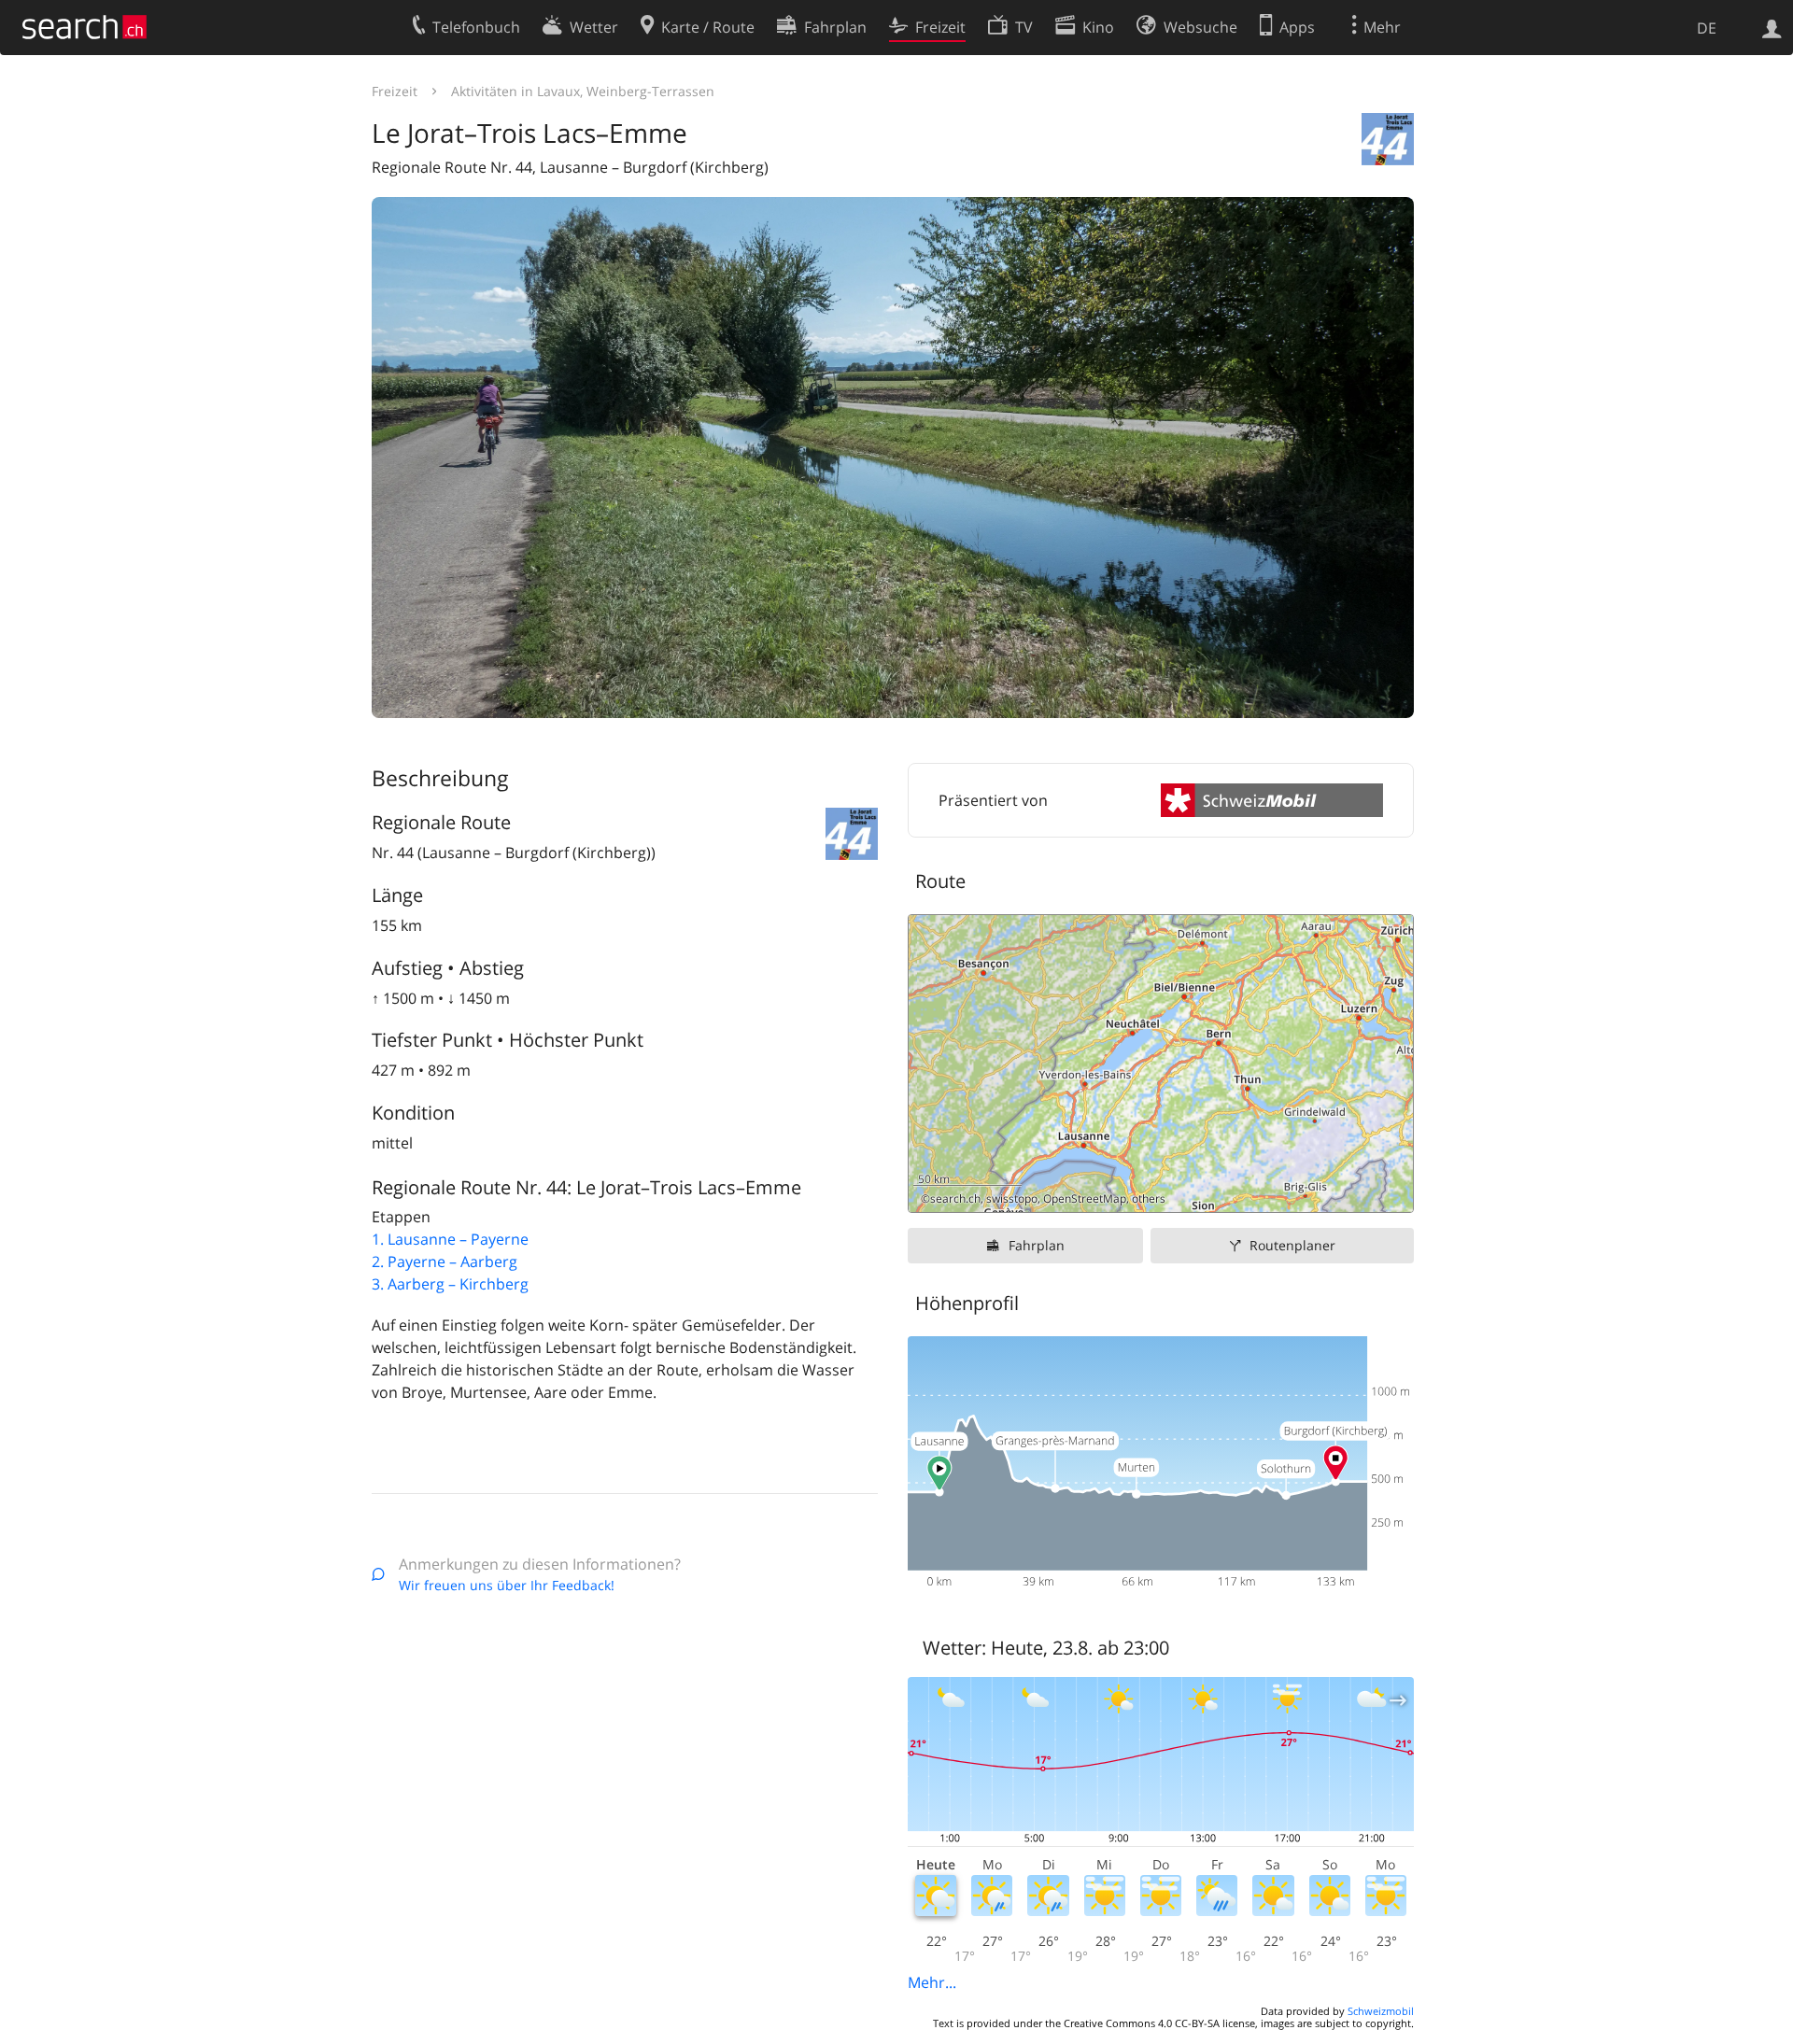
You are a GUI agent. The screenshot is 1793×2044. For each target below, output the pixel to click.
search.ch (955, 1198)
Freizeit (395, 91)
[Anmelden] (1772, 27)
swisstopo (1012, 1198)
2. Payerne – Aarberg (445, 1262)
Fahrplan (1037, 1245)
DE (1707, 28)
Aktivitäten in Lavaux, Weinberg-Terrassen (583, 91)
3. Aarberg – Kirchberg (450, 1284)
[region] (1161, 1064)
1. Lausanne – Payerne (450, 1239)
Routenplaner (1292, 1245)
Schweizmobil (1381, 2011)
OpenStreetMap (1085, 1198)
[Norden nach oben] (1392, 1191)
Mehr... (932, 1982)
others (1149, 1198)
